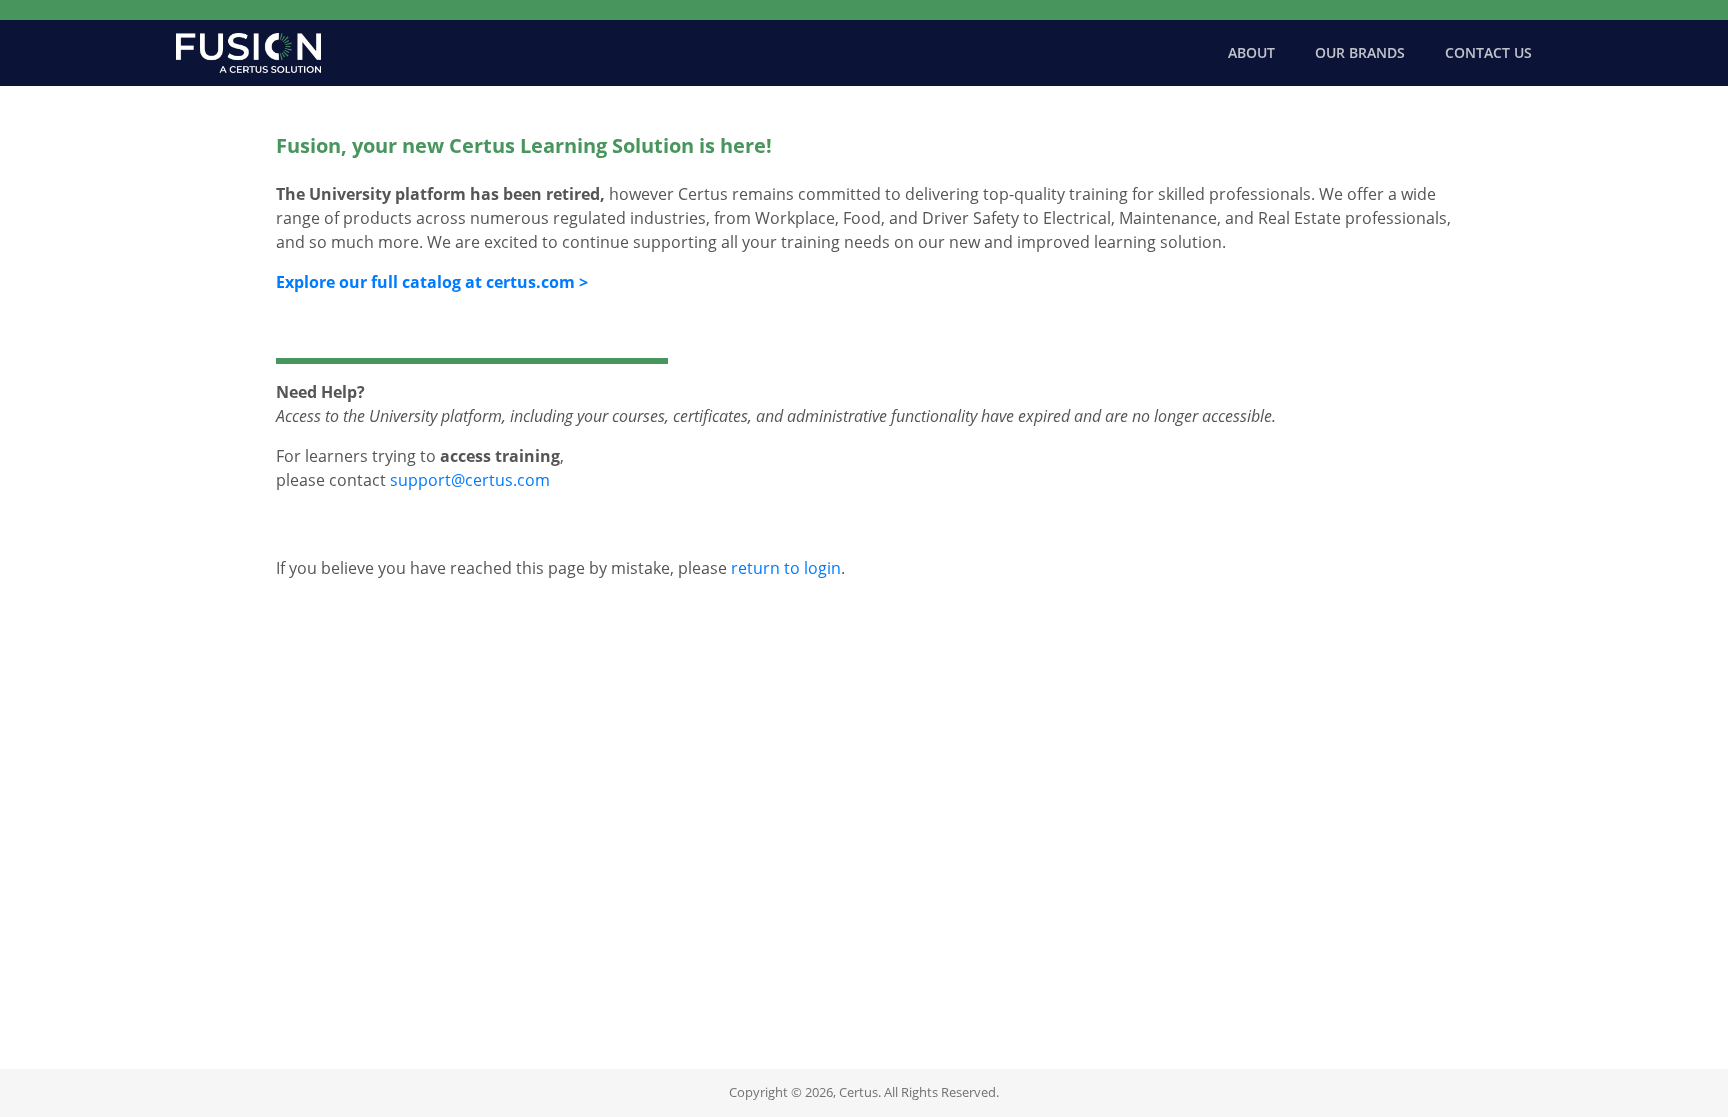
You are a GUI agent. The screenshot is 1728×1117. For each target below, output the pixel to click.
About (1251, 52)
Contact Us (1488, 52)
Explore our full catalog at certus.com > (432, 282)
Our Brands (1360, 52)
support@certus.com (470, 480)
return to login (786, 568)
